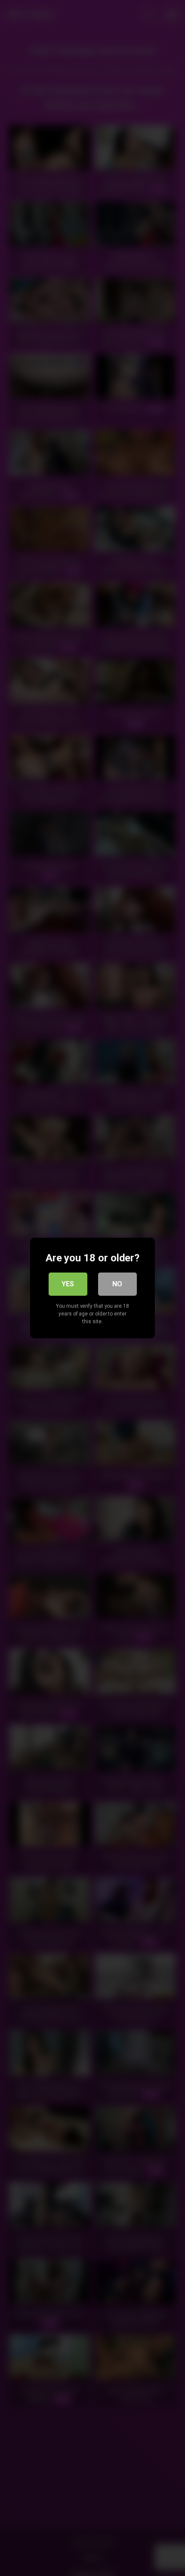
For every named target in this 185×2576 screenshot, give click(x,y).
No (117, 1284)
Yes (68, 1284)
